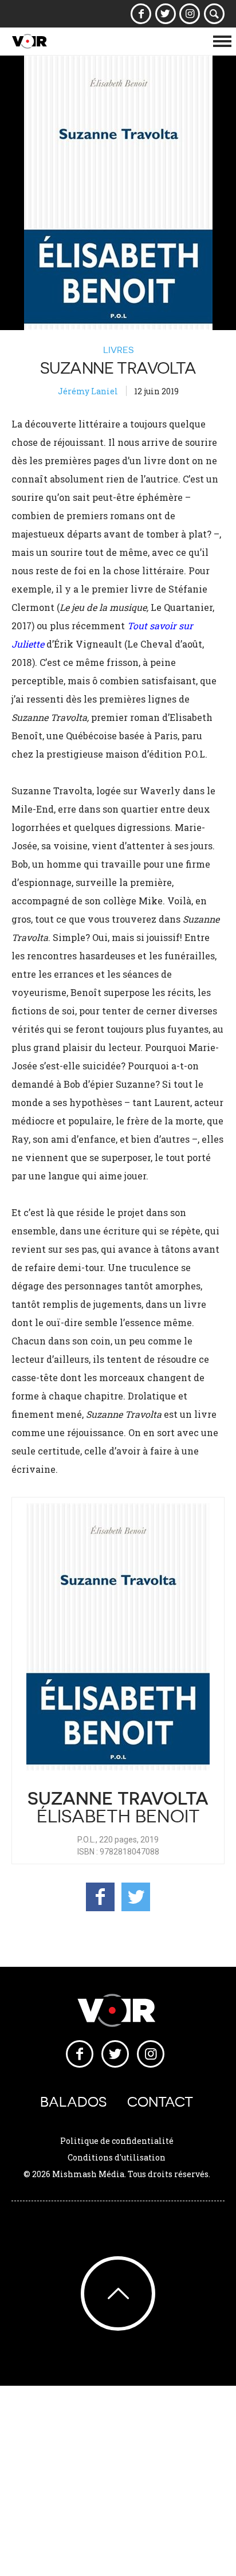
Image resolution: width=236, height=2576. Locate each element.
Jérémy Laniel (88, 391)
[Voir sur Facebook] (141, 14)
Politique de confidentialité (117, 2141)
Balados (73, 2102)
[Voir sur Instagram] (190, 14)
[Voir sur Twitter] (165, 14)
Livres (118, 350)
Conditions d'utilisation (117, 2157)
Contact (160, 2102)
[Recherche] (215, 14)
